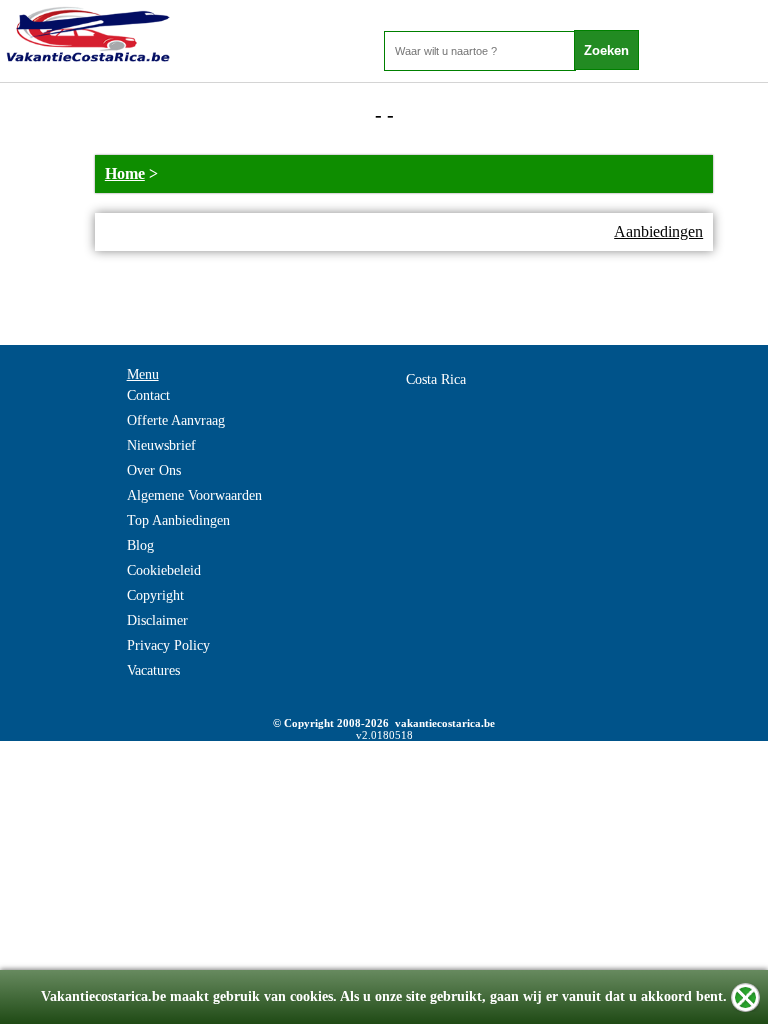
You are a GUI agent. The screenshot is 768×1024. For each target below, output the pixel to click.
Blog (140, 545)
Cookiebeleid (164, 570)
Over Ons (154, 470)
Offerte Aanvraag (176, 420)
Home (125, 173)
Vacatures (153, 670)
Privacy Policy (168, 645)
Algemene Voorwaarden (194, 495)
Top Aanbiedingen (178, 520)
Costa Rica (436, 379)
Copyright (155, 595)
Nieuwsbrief (161, 445)
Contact (148, 395)
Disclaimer (157, 620)
